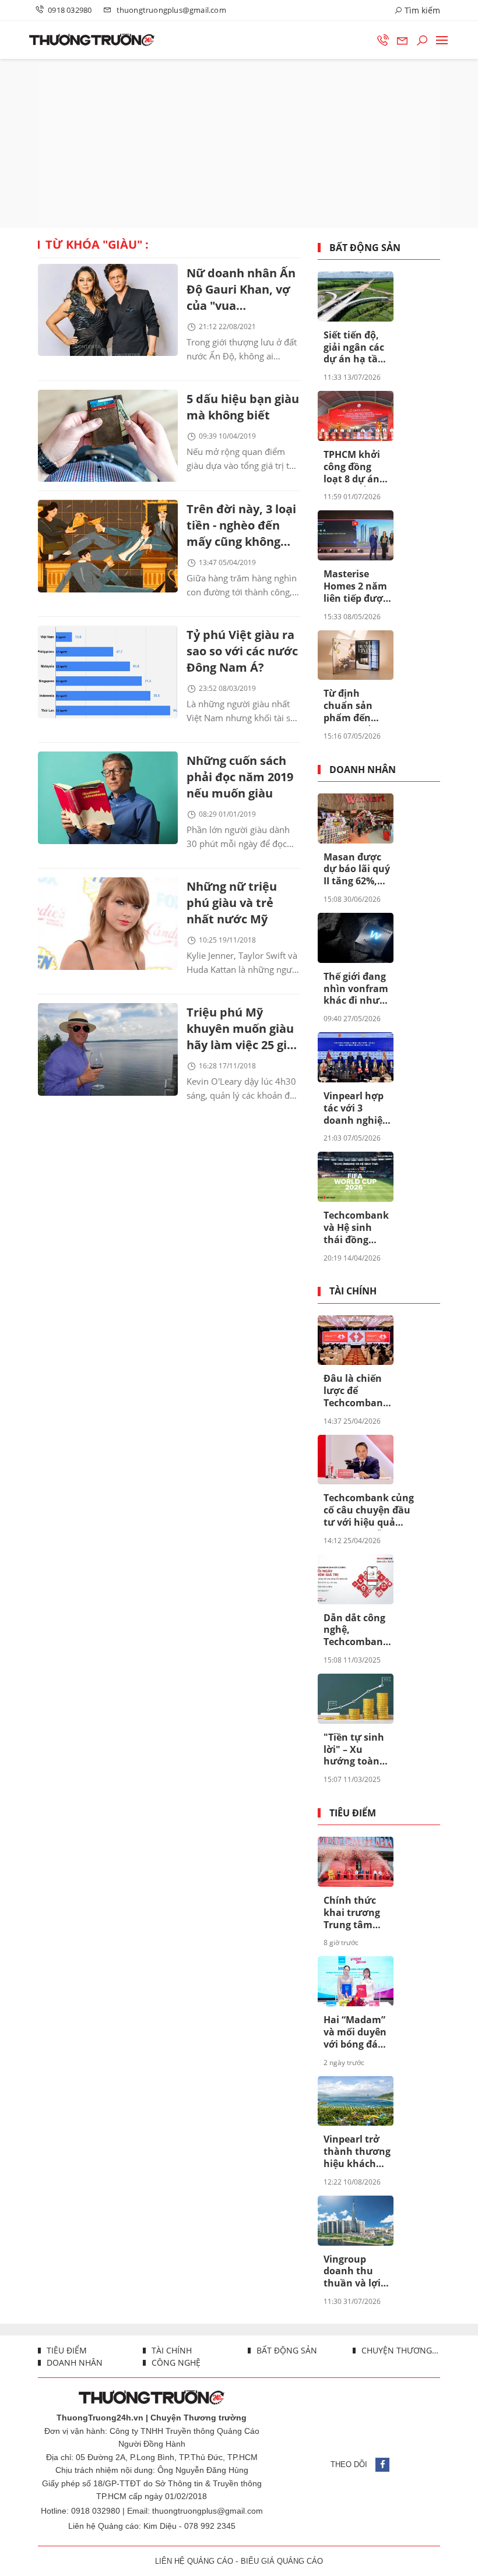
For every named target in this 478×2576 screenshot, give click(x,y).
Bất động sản (365, 248)
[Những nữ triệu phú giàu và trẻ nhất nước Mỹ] (108, 923)
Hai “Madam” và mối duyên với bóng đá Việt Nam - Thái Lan (355, 2032)
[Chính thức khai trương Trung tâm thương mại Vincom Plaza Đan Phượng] (356, 1862)
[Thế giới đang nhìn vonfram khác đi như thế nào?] (356, 938)
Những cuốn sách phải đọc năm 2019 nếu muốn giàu (240, 777)
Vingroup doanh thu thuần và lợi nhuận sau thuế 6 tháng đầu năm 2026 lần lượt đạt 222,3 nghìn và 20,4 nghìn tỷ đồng (357, 2272)
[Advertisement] (239, 143)
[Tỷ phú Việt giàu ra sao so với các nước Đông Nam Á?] (108, 672)
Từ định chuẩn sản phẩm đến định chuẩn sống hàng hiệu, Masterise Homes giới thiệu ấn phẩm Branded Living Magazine (350, 706)
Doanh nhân (363, 770)
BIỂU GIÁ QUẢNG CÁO (282, 2561)
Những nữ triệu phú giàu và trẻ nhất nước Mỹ (232, 903)
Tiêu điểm (353, 1813)
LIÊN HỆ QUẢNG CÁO (194, 2561)
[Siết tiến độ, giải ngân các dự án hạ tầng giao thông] (356, 297)
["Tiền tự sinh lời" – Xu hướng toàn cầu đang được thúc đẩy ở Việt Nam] (356, 1699)
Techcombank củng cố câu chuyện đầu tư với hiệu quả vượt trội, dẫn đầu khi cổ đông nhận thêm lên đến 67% (369, 1511)
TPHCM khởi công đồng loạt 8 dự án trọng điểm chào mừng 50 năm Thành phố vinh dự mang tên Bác (356, 467)
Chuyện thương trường (400, 2350)
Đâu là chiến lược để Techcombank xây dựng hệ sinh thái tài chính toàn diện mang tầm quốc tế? (356, 1391)
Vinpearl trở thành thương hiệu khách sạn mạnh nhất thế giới (357, 2152)
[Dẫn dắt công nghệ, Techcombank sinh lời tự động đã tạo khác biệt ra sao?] (356, 1579)
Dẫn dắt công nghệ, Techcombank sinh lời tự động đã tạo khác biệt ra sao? (356, 1631)
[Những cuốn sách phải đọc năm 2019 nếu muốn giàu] (108, 797)
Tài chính (353, 1291)
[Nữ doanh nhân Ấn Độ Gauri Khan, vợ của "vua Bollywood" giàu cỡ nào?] (108, 310)
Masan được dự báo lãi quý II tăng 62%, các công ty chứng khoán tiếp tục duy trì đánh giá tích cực (357, 870)
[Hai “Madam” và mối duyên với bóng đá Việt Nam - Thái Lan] (356, 1981)
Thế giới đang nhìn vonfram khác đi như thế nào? (356, 989)
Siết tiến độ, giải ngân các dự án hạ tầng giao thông (356, 348)
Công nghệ (175, 2362)
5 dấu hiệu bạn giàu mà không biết (243, 407)
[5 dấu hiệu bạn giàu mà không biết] (108, 436)
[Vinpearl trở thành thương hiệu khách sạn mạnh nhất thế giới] (356, 2101)
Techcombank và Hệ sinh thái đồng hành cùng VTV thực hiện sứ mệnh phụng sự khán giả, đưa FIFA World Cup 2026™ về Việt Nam (356, 1228)
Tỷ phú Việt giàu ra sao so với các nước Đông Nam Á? (242, 651)
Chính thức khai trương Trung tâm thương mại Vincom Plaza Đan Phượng (355, 1913)
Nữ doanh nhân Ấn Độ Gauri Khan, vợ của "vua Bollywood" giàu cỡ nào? (241, 290)
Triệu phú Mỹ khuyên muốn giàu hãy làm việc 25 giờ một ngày (241, 1030)
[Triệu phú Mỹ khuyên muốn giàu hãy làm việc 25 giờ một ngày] (108, 1049)
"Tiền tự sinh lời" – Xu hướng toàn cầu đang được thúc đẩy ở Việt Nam (357, 1750)
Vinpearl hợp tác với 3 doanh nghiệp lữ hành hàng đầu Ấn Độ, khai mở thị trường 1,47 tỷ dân (356, 1109)
